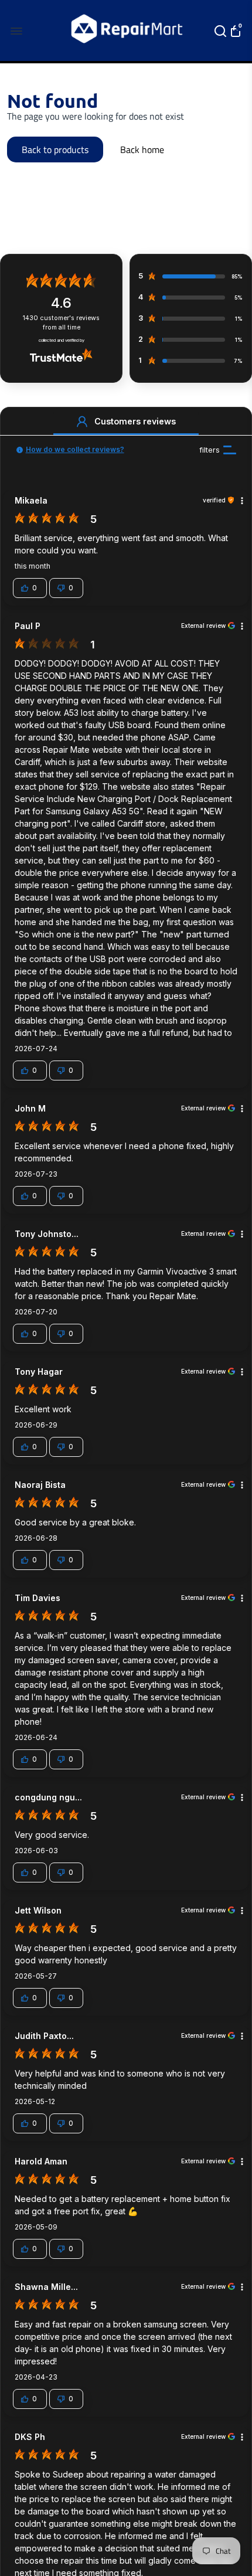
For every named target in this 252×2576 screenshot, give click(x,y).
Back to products (55, 149)
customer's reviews (61, 323)
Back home (142, 149)
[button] (82, 422)
